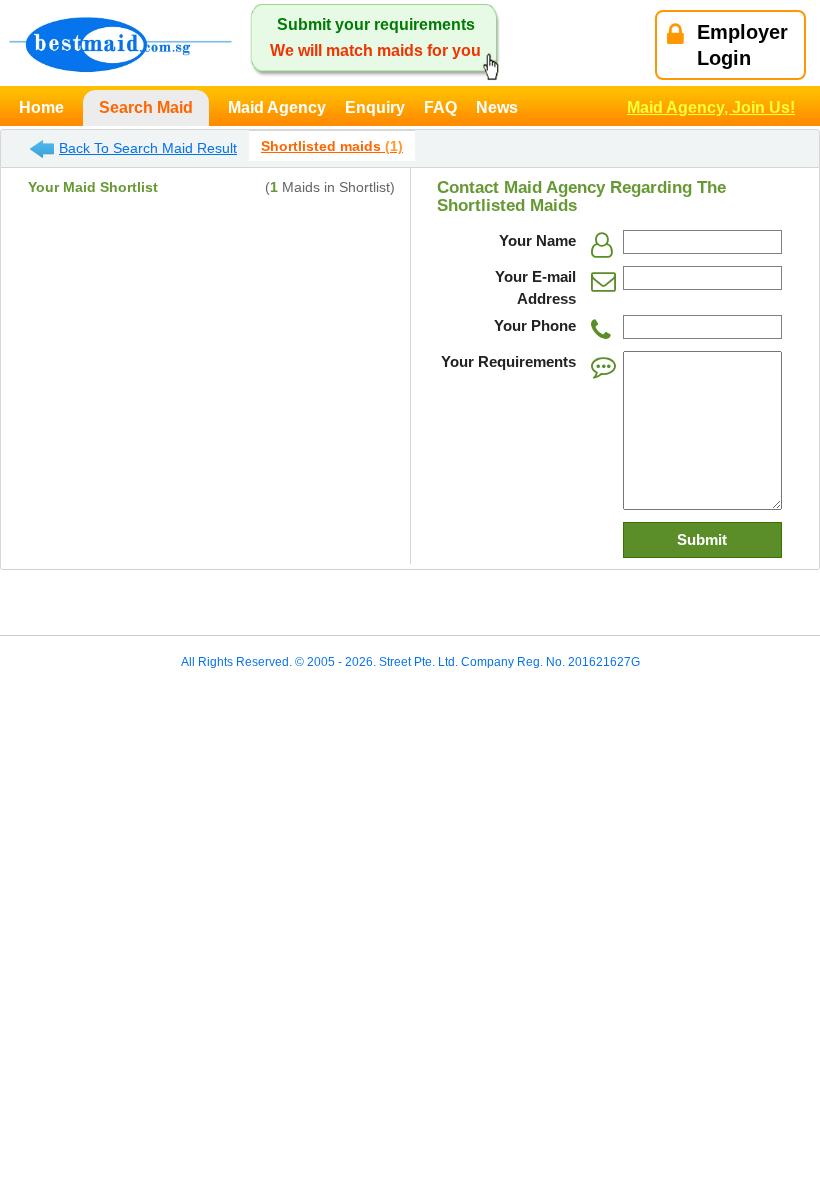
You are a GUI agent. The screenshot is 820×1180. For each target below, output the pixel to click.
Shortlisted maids (332, 146)
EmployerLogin (742, 45)
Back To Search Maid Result (148, 148)
